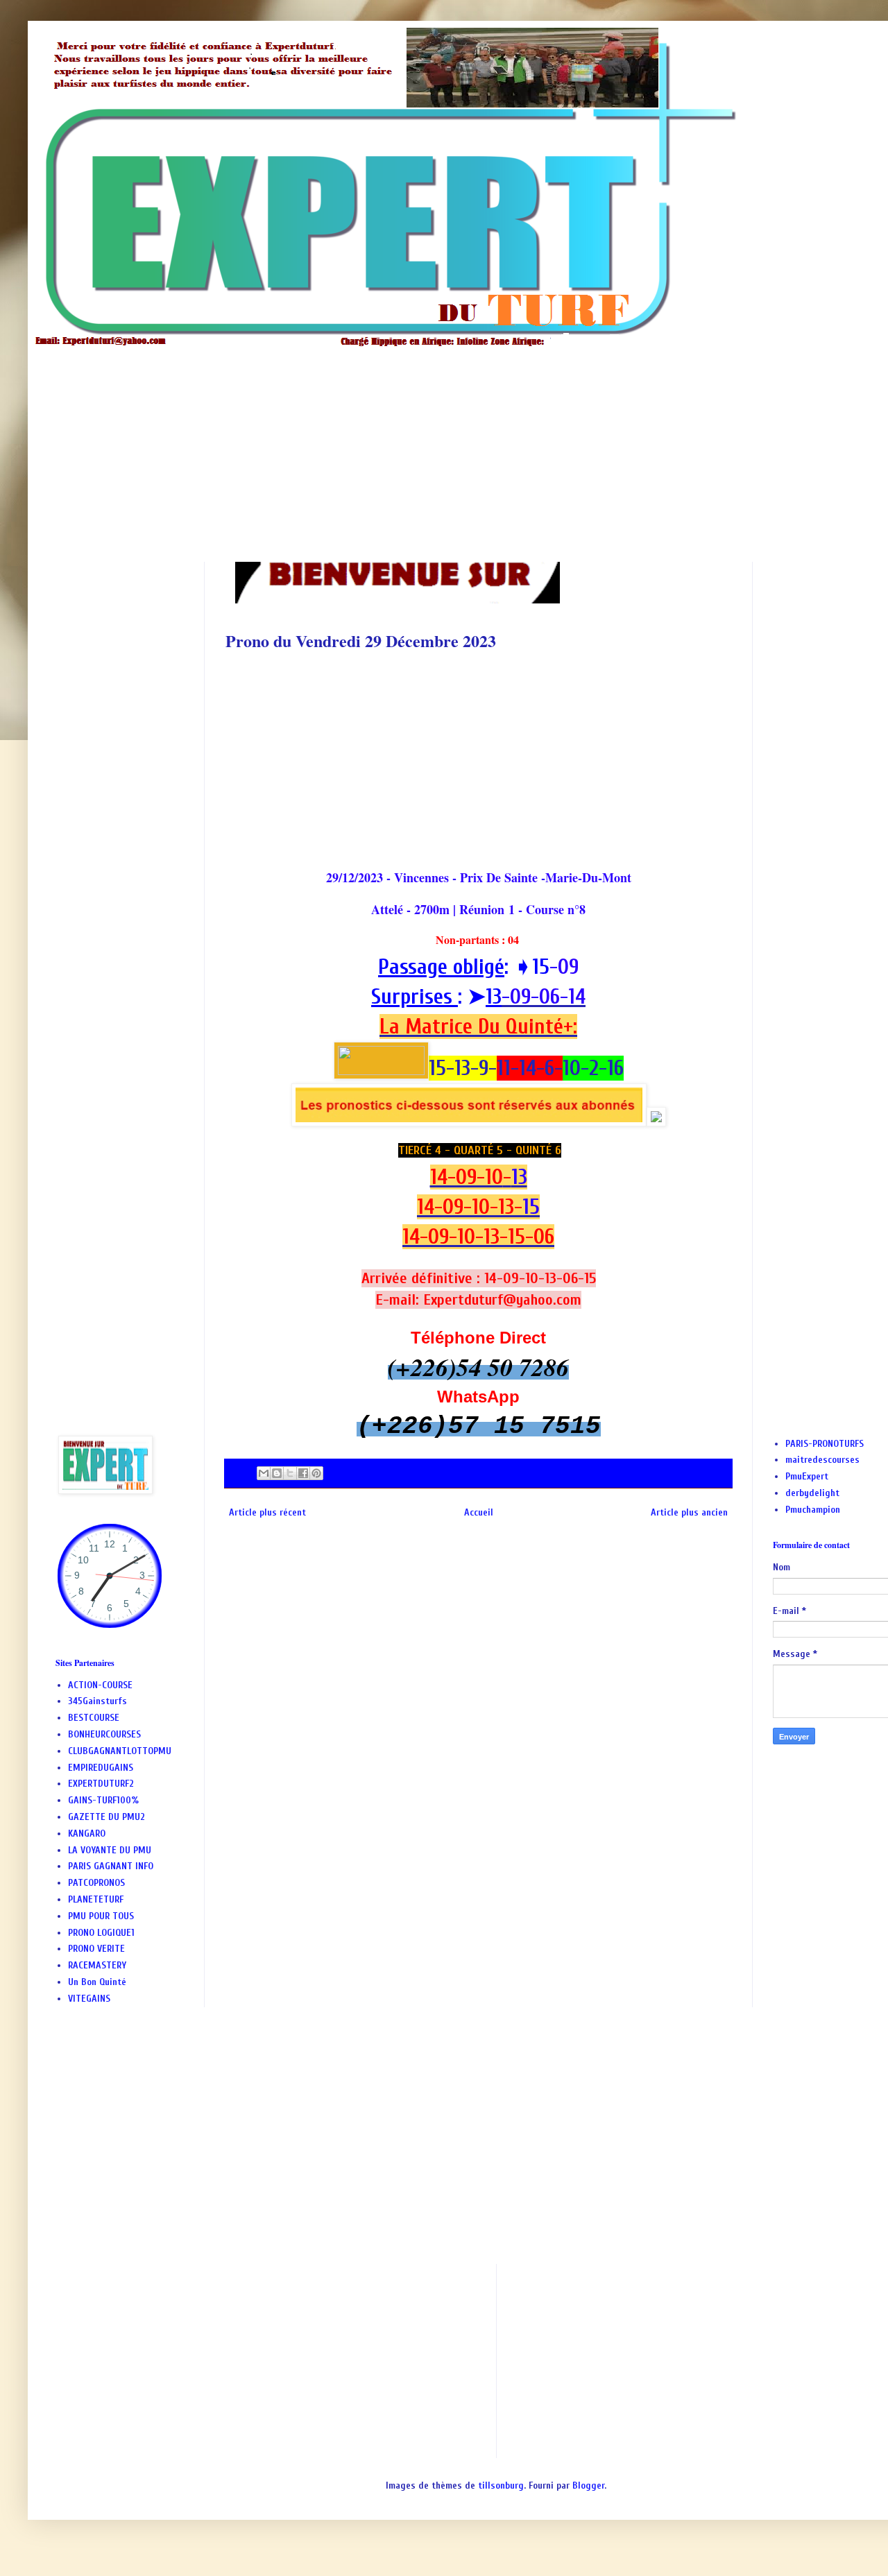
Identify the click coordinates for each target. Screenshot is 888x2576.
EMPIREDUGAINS (101, 1768)
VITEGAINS (89, 1999)
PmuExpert (807, 1476)
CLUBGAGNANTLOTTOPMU (120, 1751)
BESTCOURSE (94, 1718)
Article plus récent (267, 1512)
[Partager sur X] (290, 1473)
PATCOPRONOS (96, 1883)
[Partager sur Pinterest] (316, 1473)
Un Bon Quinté (97, 1982)
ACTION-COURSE (100, 1685)
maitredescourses (822, 1460)
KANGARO (87, 1834)
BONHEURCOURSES (104, 1734)
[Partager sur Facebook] (303, 1473)
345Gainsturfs (97, 1701)
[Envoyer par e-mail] (264, 1473)
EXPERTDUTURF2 (101, 1784)
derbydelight (812, 1493)
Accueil (479, 1512)
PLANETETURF (96, 1899)
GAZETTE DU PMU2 (106, 1817)
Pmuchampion (813, 1510)
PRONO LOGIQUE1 (101, 1933)
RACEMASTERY (97, 1965)
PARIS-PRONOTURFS (825, 1444)
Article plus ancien (689, 1512)
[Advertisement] (472, 444)
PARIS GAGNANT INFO (111, 1866)
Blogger (588, 2485)
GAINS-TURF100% (103, 1800)
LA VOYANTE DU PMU (110, 1850)
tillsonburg (501, 2485)
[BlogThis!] (277, 1473)
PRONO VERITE (96, 1949)
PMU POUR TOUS (101, 1916)
